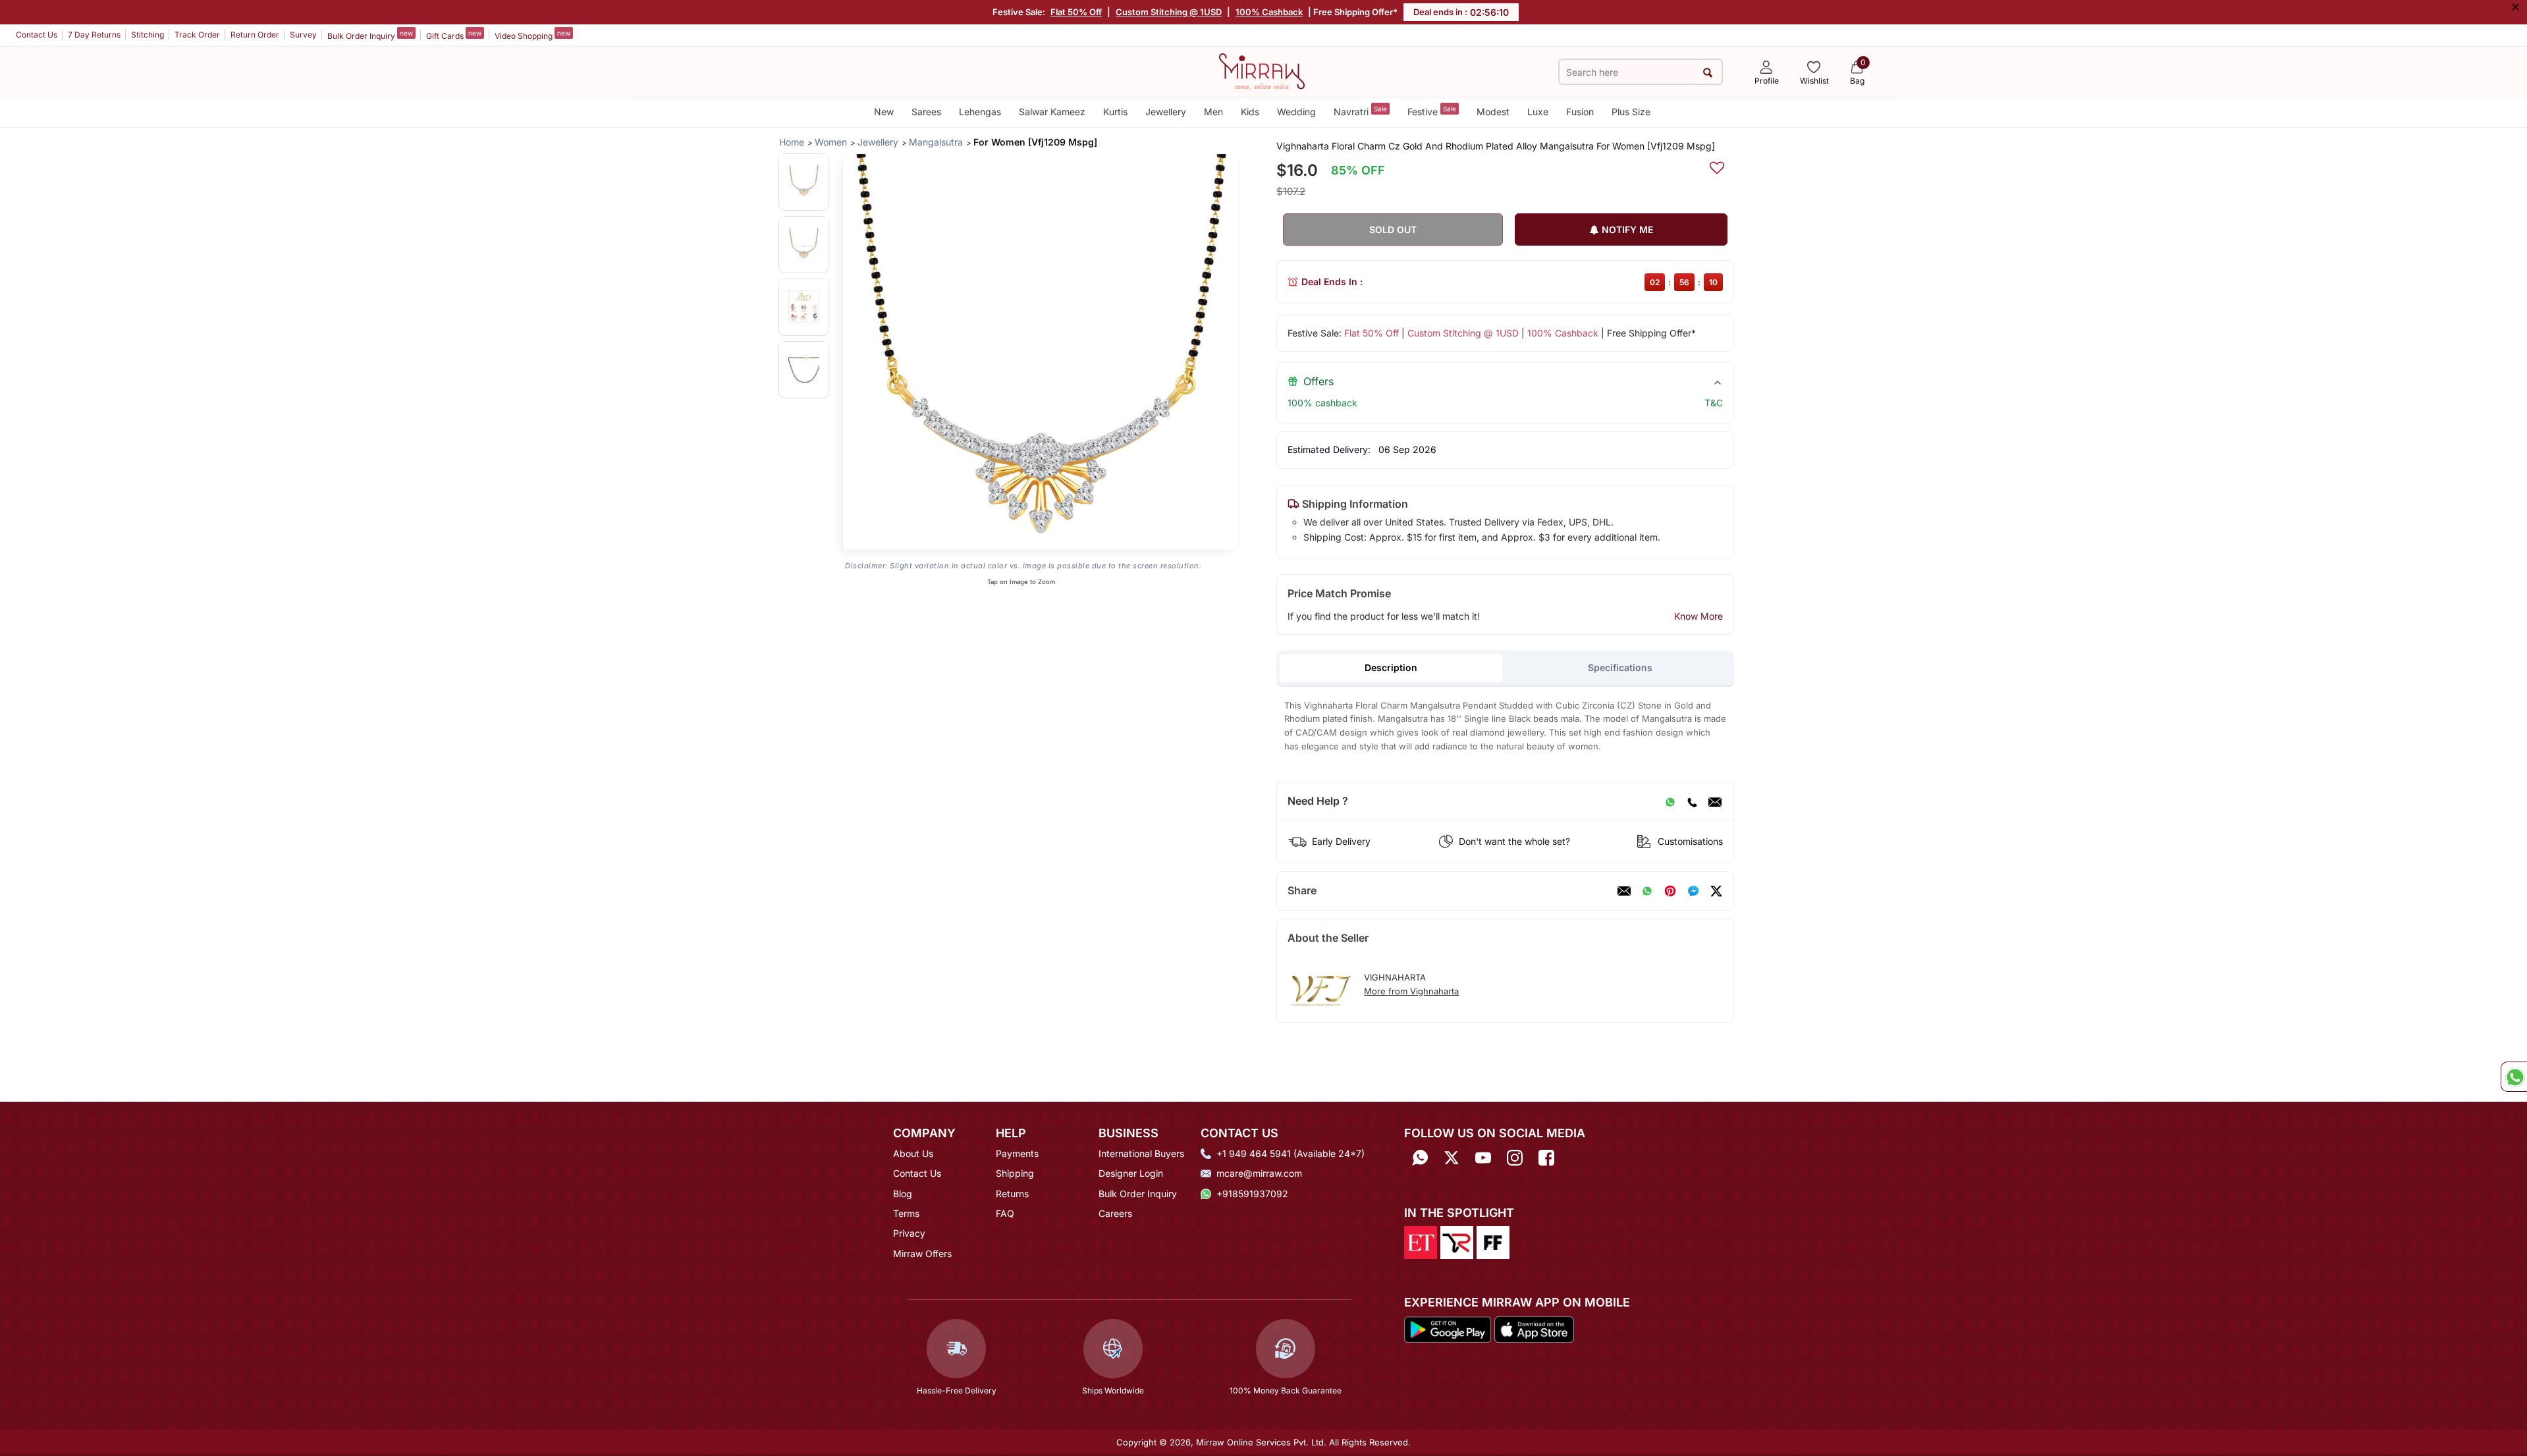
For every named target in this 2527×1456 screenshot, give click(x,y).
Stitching (148, 35)
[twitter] (1716, 891)
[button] (804, 181)
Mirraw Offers (922, 1254)
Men (1213, 112)
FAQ (1005, 1213)
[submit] (1707, 72)
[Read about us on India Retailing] (1457, 1242)
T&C (1714, 403)
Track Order (197, 35)
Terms (906, 1213)
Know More (1698, 616)
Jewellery (1166, 112)
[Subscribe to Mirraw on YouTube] (1483, 1158)
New (884, 112)
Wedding (1296, 112)
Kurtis (1115, 112)
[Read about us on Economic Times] (1421, 1242)
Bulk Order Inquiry (370, 35)
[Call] (1692, 801)
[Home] (1262, 70)
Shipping (1015, 1173)
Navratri (1360, 111)
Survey (303, 35)
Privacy (909, 1233)
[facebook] (1693, 891)
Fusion (1580, 112)
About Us (913, 1153)
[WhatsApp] (1670, 801)
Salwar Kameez (1052, 112)
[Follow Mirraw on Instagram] (1515, 1158)
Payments (1017, 1153)
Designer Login (1131, 1173)
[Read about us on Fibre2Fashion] (1493, 1242)
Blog (903, 1194)
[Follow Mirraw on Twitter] (1452, 1158)
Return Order (255, 35)
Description (1391, 667)
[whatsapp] (1647, 891)
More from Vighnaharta (1411, 991)
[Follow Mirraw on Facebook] (1546, 1158)
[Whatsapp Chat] (2514, 1077)
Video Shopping (532, 35)
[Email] (1715, 801)
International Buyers (1141, 1153)
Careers (1115, 1213)
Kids (1250, 112)
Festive (1432, 111)
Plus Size (1631, 112)
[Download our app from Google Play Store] (1448, 1328)
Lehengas (980, 112)
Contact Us (37, 35)
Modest (1493, 112)
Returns (1012, 1194)
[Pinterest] (1670, 891)
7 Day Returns (94, 35)
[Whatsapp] (1420, 1158)
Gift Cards (454, 35)
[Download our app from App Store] (1534, 1328)
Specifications (1620, 667)
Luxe (1538, 112)
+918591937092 (1252, 1194)
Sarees (926, 112)
